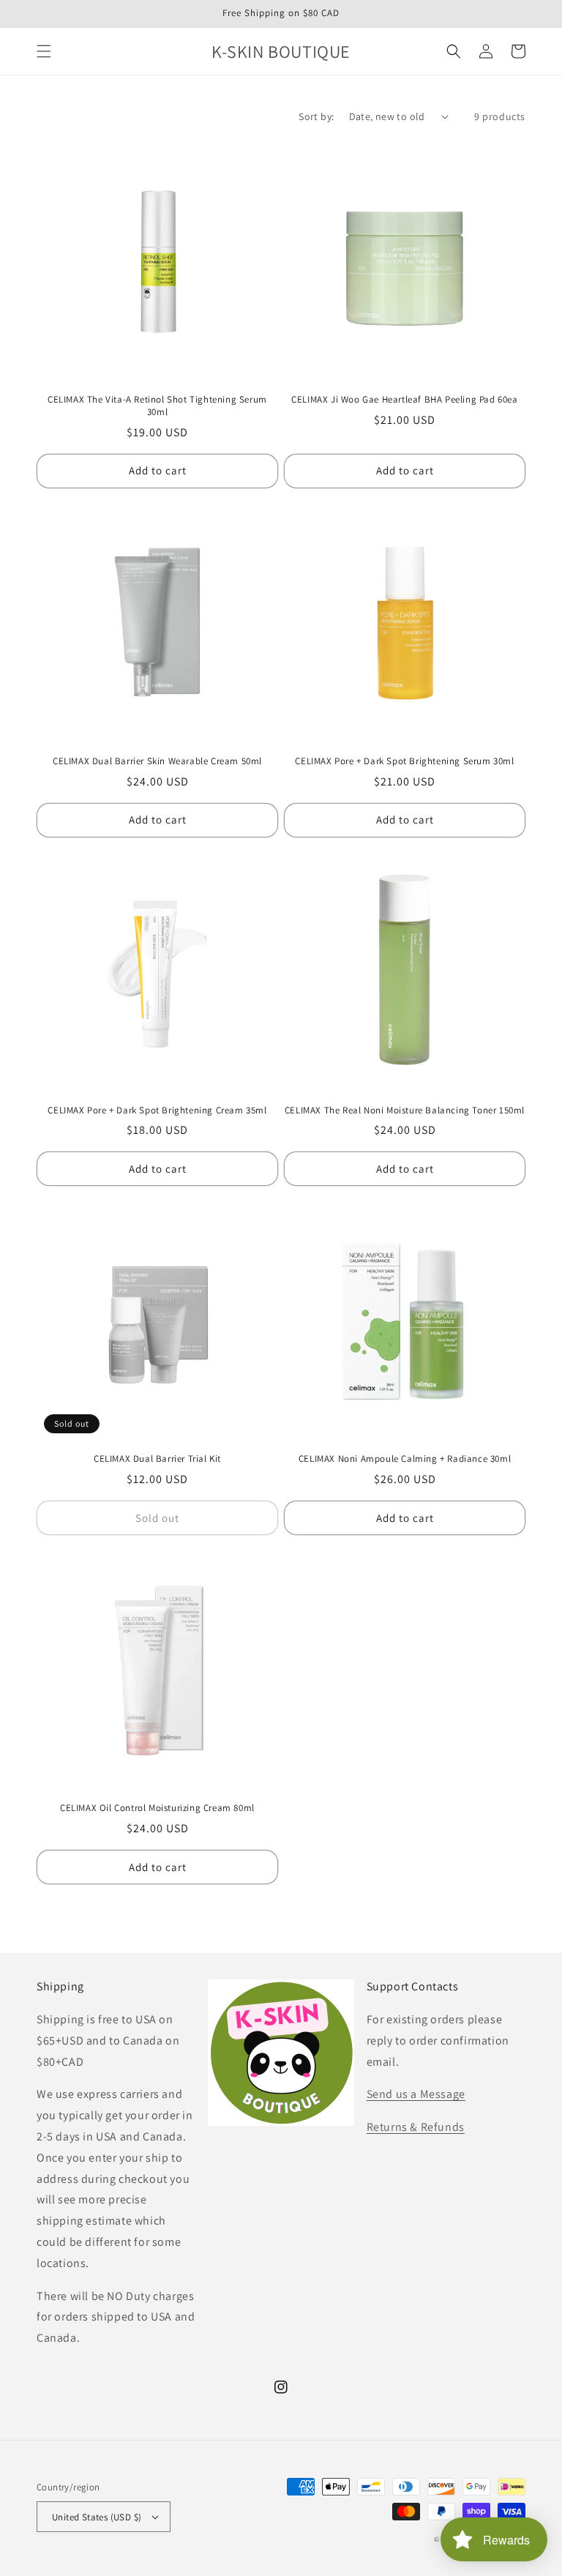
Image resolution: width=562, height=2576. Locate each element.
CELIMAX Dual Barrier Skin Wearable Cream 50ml (157, 761)
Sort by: (316, 116)
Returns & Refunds (416, 2127)
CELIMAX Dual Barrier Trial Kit (157, 1459)
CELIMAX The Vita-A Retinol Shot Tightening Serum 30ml (157, 406)
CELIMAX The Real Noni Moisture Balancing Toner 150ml (405, 1110)
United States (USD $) (97, 2517)
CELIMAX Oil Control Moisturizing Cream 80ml (157, 1808)
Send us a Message (416, 2094)
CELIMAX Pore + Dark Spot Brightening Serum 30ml (404, 761)
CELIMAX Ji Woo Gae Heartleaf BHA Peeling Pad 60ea (404, 400)
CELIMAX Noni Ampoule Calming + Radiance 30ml (405, 1459)
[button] (44, 51)
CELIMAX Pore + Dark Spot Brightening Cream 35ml (157, 1110)
